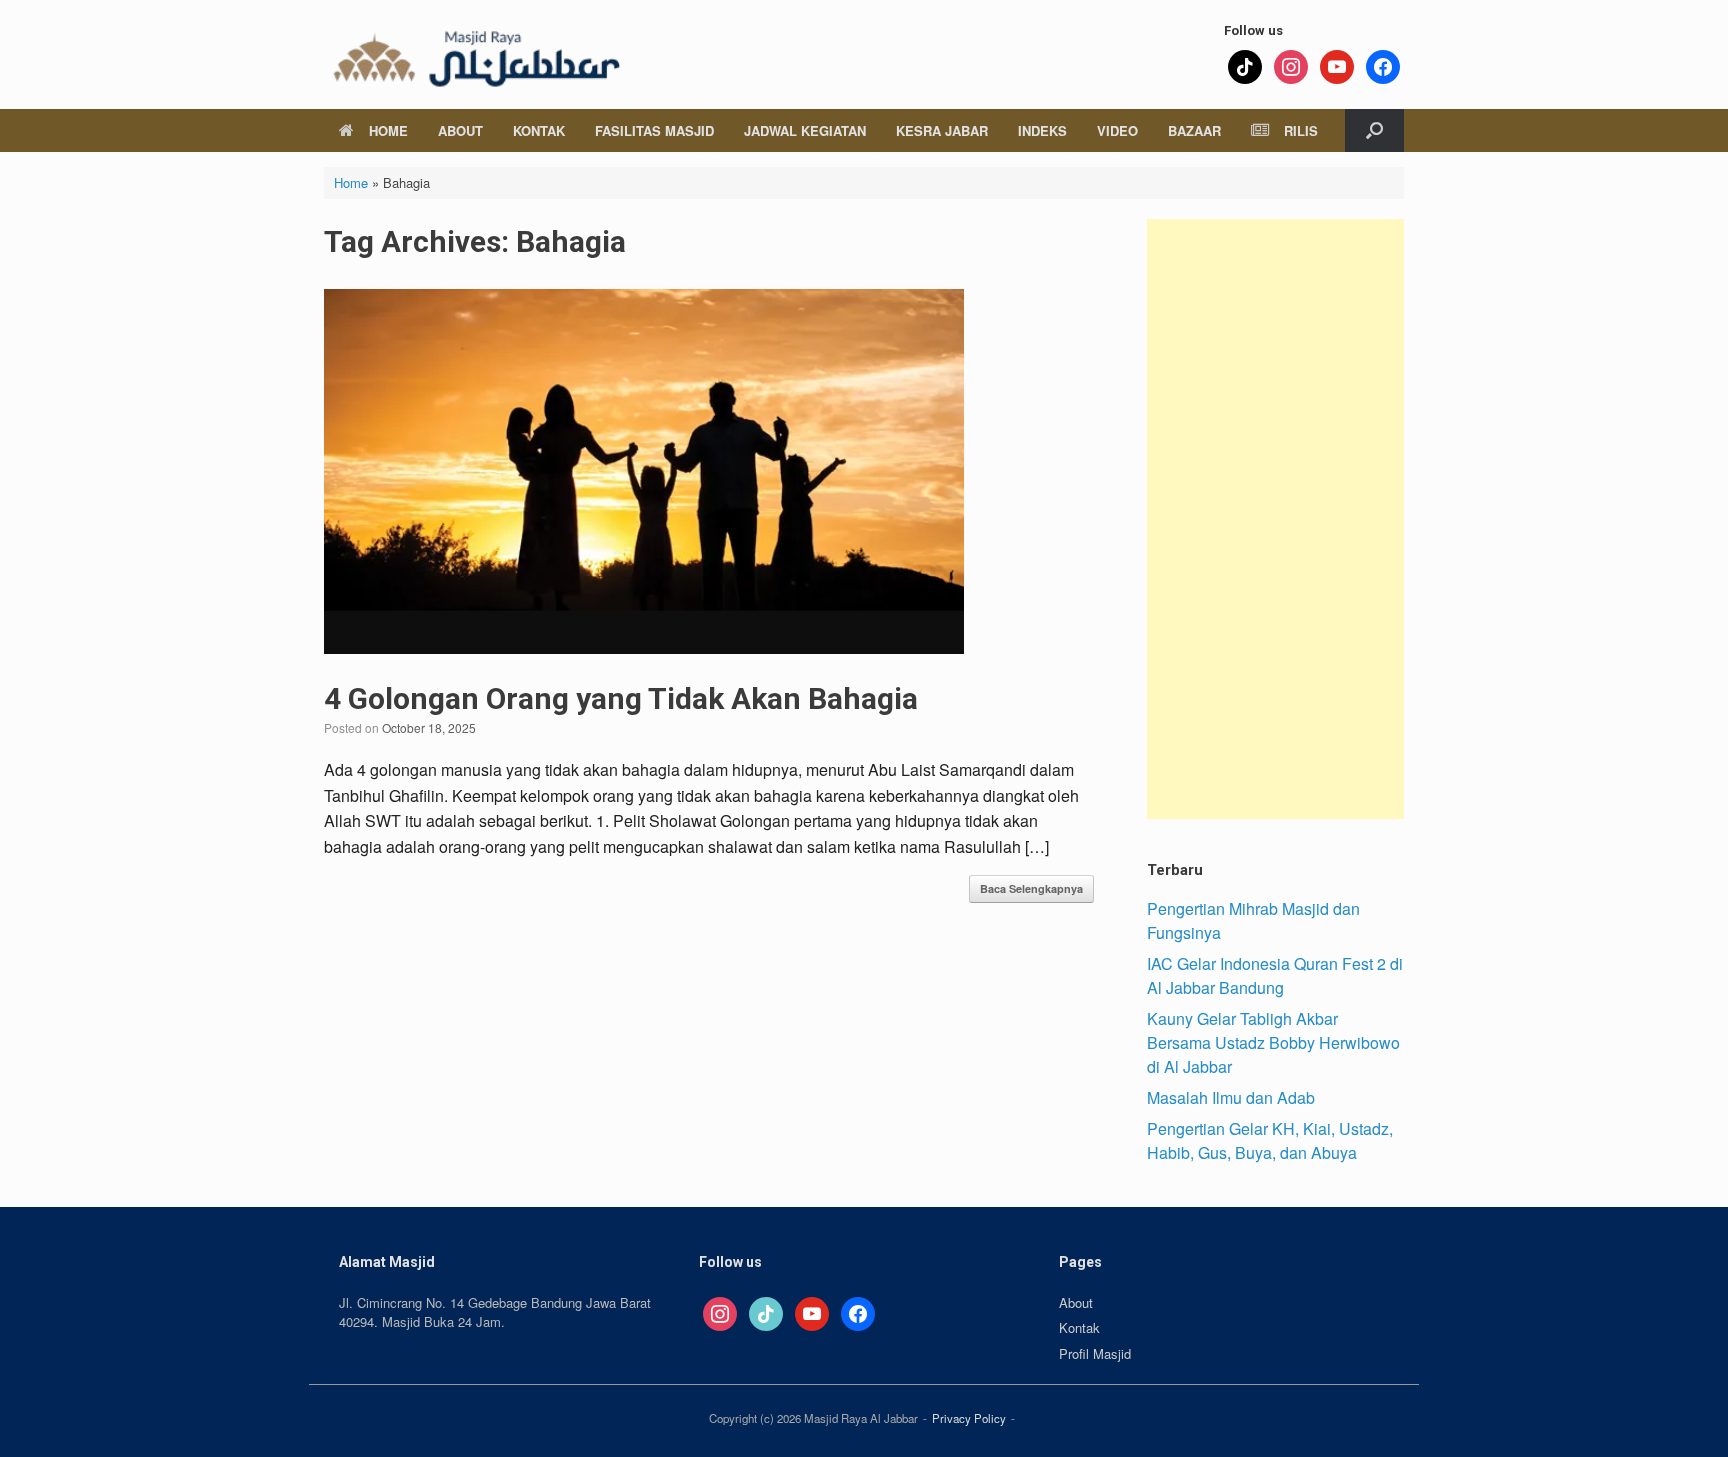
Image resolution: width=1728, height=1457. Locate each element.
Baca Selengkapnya (1031, 888)
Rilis (1301, 130)
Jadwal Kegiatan (805, 130)
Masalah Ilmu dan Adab (1231, 1097)
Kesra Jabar (942, 130)
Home (388, 130)
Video (1117, 130)
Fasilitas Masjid (654, 130)
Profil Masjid (1095, 1353)
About (460, 130)
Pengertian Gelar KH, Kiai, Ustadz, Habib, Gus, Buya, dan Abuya (1270, 1140)
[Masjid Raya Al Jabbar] (474, 54)
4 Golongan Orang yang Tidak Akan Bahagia (621, 698)
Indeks (1042, 130)
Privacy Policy (969, 1418)
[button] (1374, 130)
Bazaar (1194, 130)
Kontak (539, 130)
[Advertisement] (1275, 519)
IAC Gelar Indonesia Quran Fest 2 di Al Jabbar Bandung (1275, 975)
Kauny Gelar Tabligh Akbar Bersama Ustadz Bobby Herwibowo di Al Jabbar (1273, 1042)
